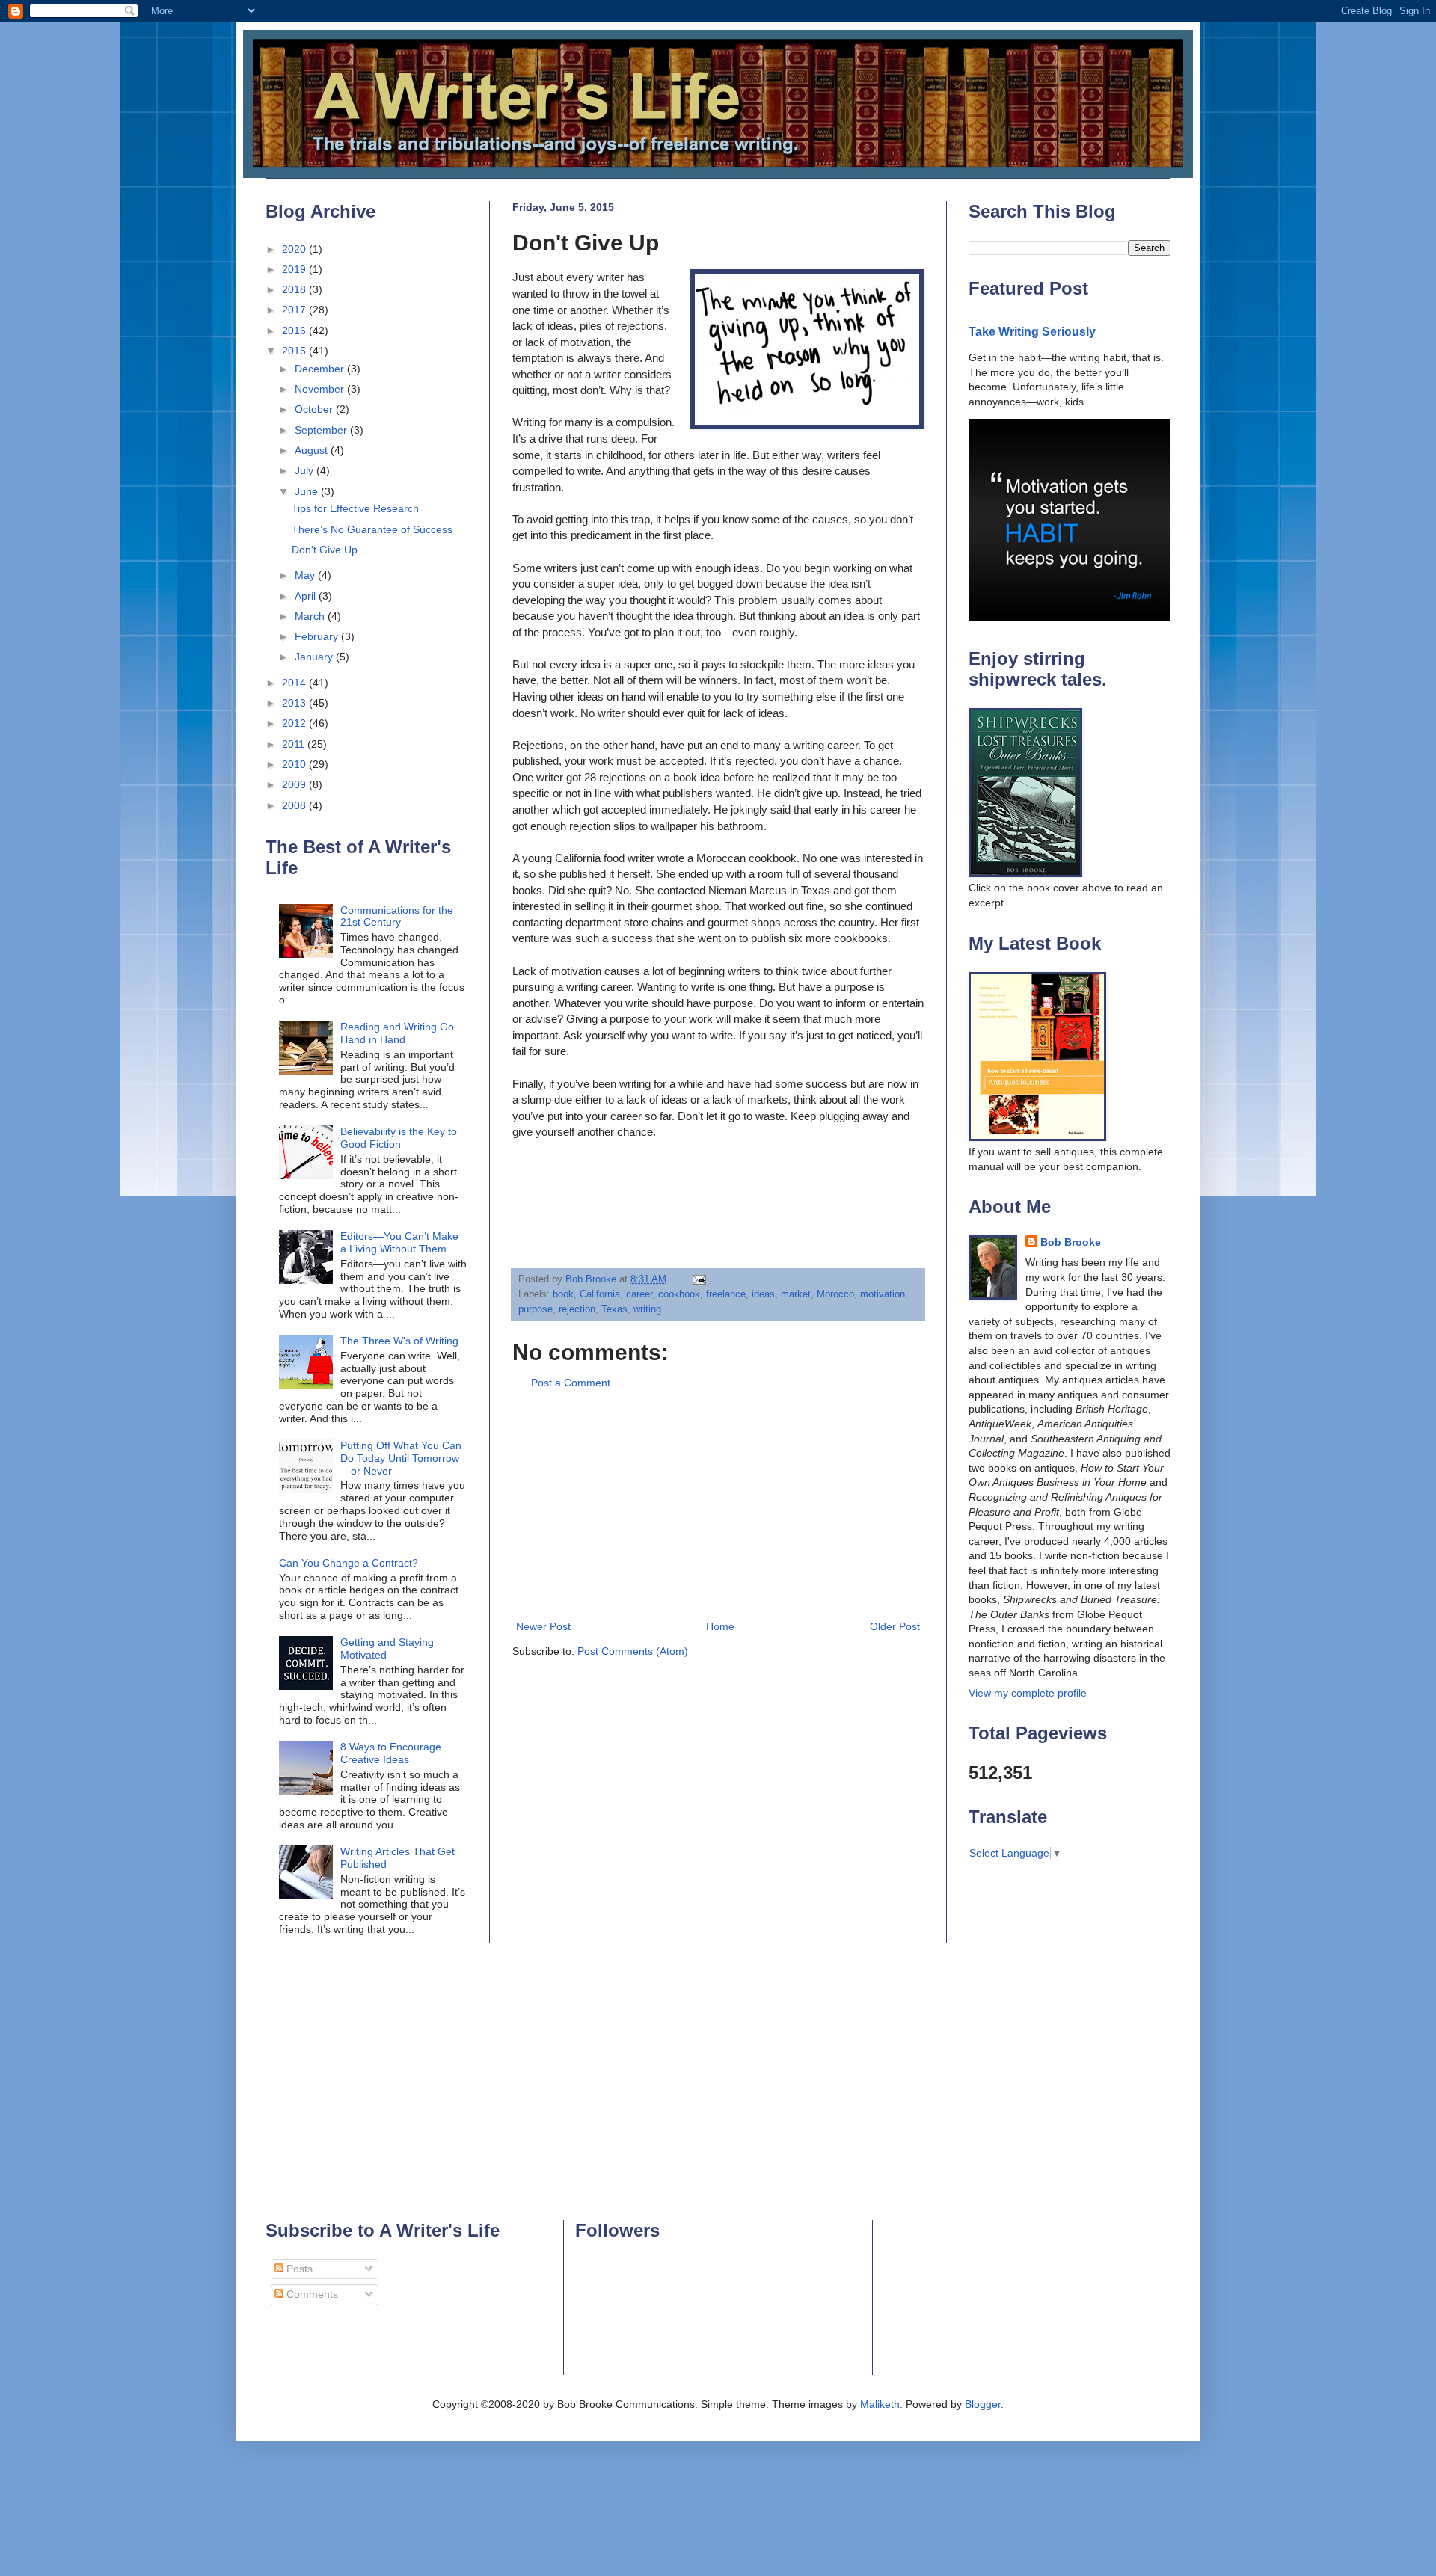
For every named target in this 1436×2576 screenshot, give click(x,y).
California (600, 1294)
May (306, 575)
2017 (295, 310)
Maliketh (880, 2404)
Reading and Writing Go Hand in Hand (397, 1033)
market (796, 1294)
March (311, 616)
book (563, 1294)
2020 (295, 249)
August (313, 450)
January (315, 657)
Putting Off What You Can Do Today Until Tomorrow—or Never (401, 1458)
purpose (536, 1309)
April (307, 596)
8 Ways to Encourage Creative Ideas (391, 1753)
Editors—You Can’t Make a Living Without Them (399, 1242)
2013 (295, 703)
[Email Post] (699, 1279)
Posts (298, 2269)
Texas (614, 1309)
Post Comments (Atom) (633, 1651)
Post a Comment (571, 1383)
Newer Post (543, 1626)
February (318, 636)
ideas (763, 1294)
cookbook (679, 1294)
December (321, 369)
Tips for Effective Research (355, 508)
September (322, 430)
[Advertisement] (718, 1505)
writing (647, 1309)
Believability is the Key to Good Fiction (399, 1138)
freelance (726, 1294)
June (308, 491)
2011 (295, 744)
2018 (295, 289)
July (306, 470)
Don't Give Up (325, 550)
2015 (295, 351)
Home (720, 1626)
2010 (295, 764)
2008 (295, 805)
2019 (295, 269)
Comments (311, 2294)
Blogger (983, 2404)
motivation (883, 1294)
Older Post (895, 1626)
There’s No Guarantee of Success (372, 529)
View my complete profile (1028, 1693)
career (639, 1294)
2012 (295, 723)
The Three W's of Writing (399, 1341)
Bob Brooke (1071, 1242)
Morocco (835, 1294)
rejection (577, 1309)
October (315, 409)
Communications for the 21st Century (397, 916)
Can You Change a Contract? (349, 1563)
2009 (295, 784)
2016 (295, 331)
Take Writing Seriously (1032, 331)
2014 (295, 683)
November (321, 389)
